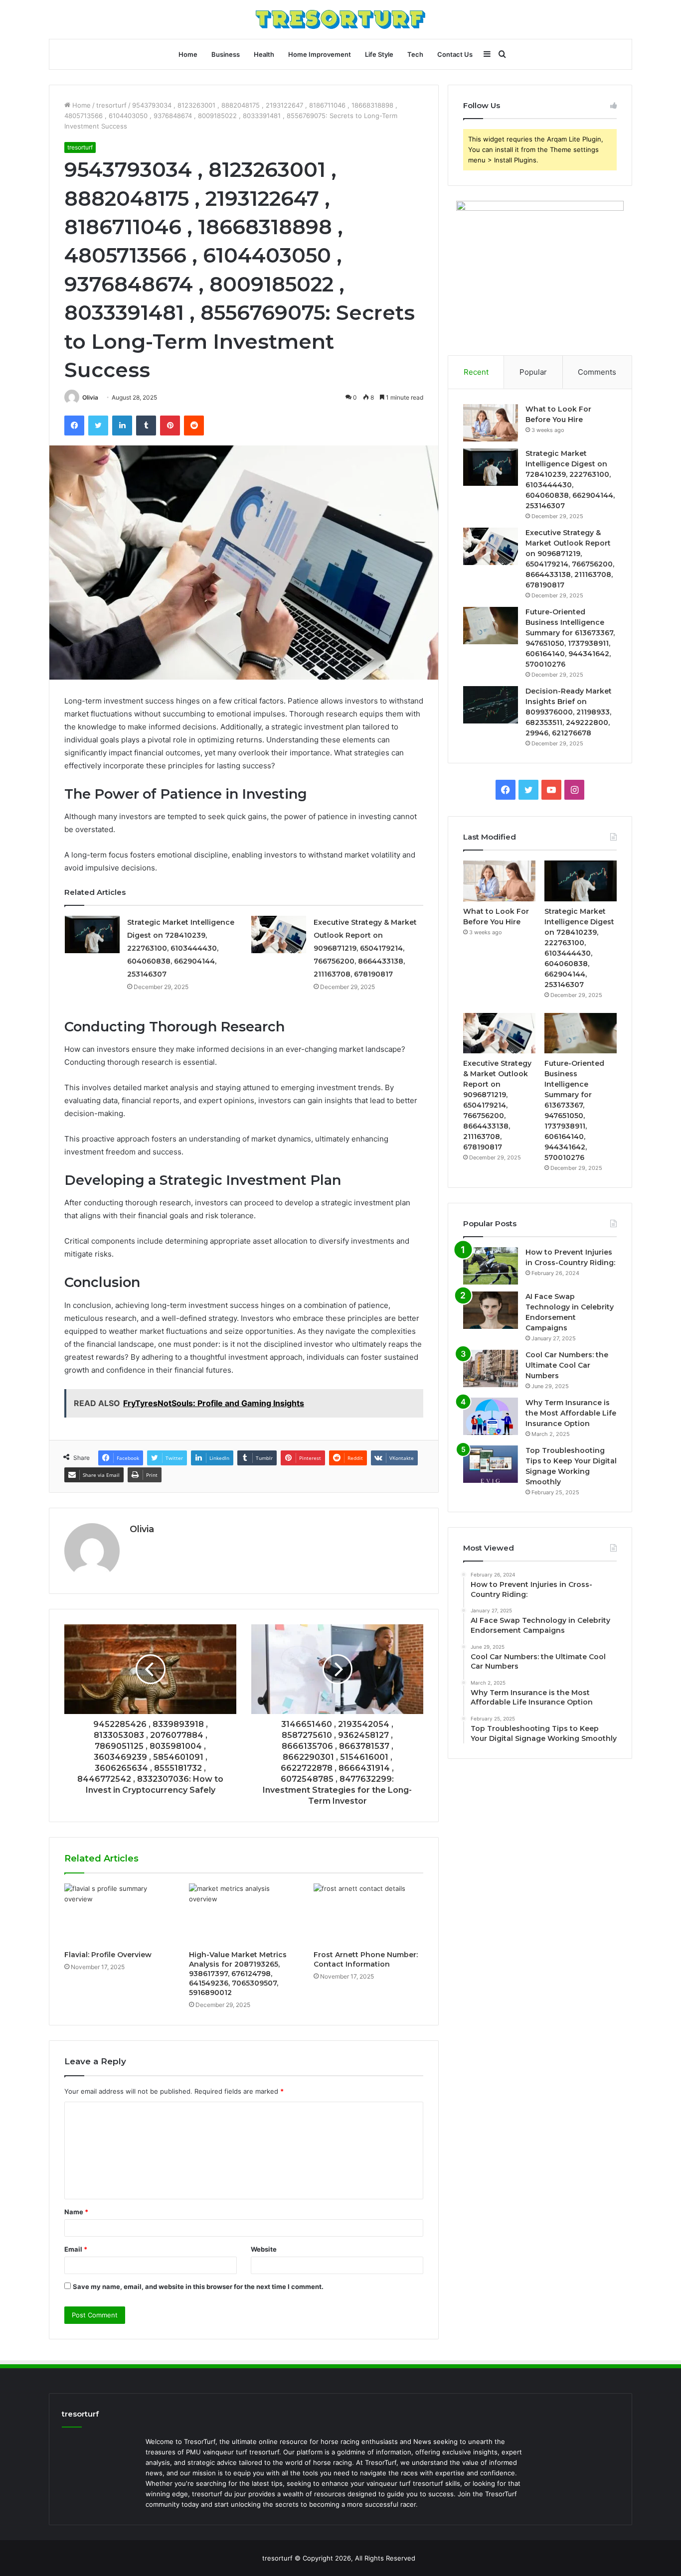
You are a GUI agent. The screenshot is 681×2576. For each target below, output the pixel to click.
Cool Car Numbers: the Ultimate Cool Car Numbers (567, 1365)
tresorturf (111, 105)
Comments (597, 372)
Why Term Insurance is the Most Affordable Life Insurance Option (571, 1413)
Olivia (90, 397)
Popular (533, 372)
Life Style (379, 54)
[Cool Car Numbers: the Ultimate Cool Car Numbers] (491, 1368)
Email (76, 2249)
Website (264, 2249)
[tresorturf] (340, 19)
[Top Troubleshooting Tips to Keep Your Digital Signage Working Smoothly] (491, 1464)
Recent (476, 372)
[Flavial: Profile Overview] (119, 1914)
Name (76, 2212)
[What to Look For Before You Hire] (491, 423)
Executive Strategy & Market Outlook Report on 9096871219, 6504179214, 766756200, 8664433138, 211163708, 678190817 (365, 948)
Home (188, 54)
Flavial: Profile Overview (108, 1955)
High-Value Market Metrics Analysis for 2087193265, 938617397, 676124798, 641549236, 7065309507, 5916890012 (238, 1974)
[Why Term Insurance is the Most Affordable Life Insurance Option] (491, 1416)
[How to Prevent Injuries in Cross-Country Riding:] (491, 1266)
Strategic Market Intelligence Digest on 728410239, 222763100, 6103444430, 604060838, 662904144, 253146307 (181, 948)
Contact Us (455, 54)
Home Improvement (320, 54)
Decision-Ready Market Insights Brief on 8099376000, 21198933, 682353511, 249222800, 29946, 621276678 (569, 712)
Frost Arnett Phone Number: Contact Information (366, 1959)
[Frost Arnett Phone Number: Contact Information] (368, 1914)
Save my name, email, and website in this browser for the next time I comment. (198, 2287)
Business (226, 54)
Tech (415, 54)
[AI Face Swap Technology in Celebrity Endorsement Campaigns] (491, 1310)
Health (264, 54)
